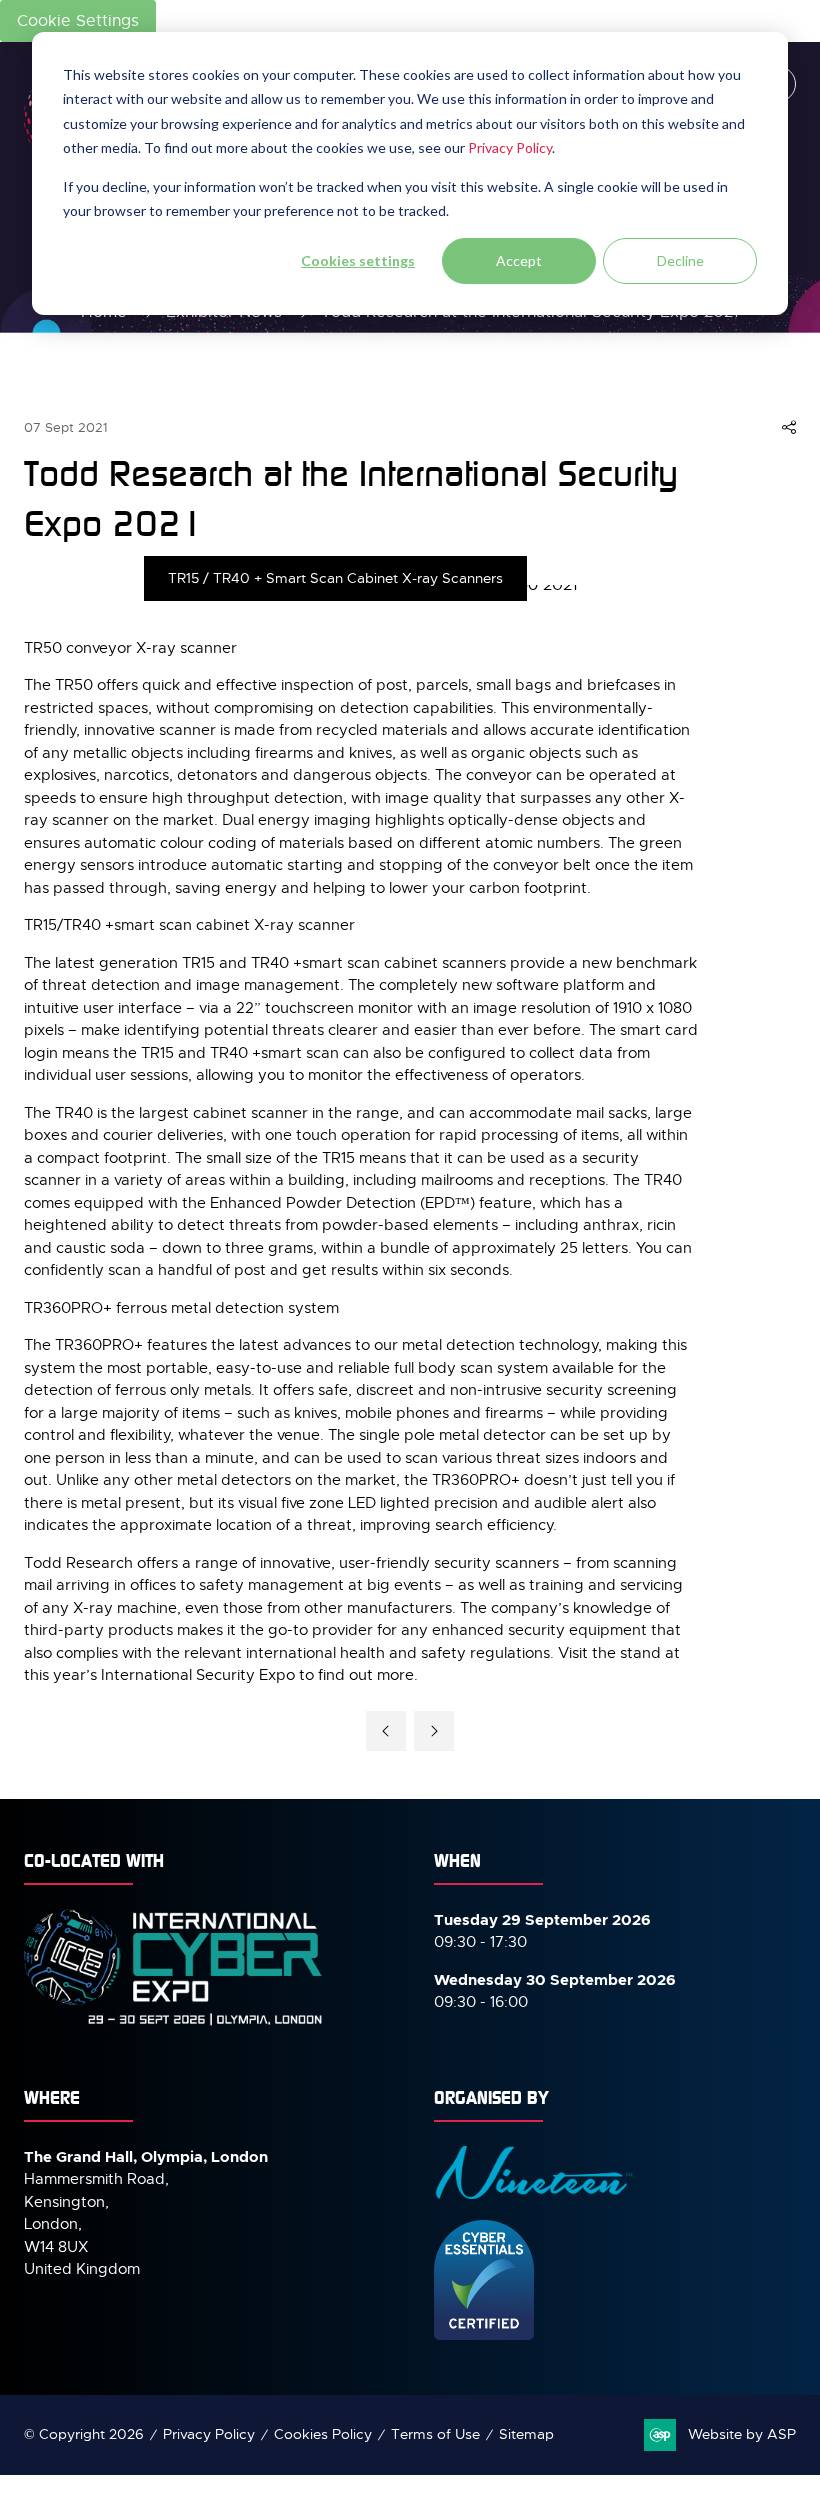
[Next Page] (434, 1731)
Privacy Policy (510, 147)
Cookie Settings (78, 21)
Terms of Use (435, 2434)
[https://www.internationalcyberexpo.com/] (174, 2024)
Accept (519, 260)
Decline (680, 260)
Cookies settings (358, 260)
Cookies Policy (323, 2434)
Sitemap (526, 2434)
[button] (789, 428)
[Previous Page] (386, 1731)
